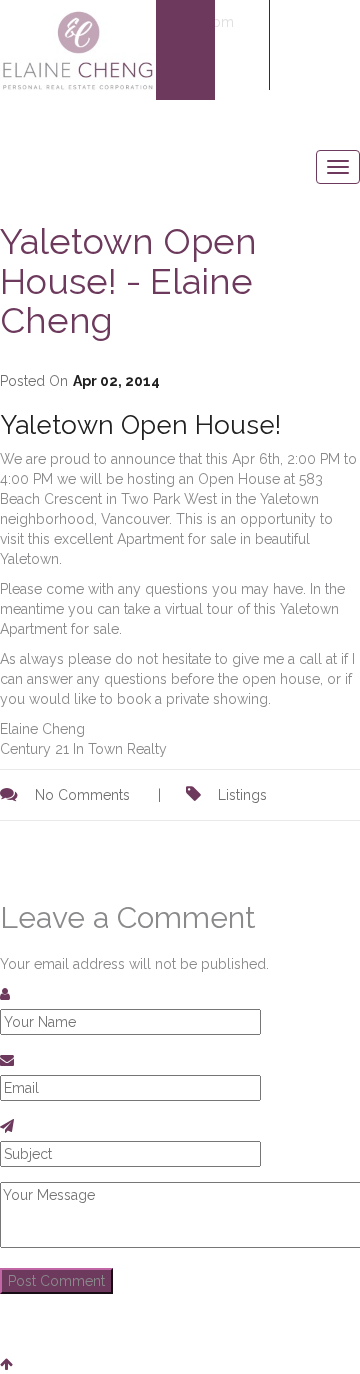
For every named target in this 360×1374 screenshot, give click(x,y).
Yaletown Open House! (140, 425)
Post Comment (56, 1281)
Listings (242, 795)
